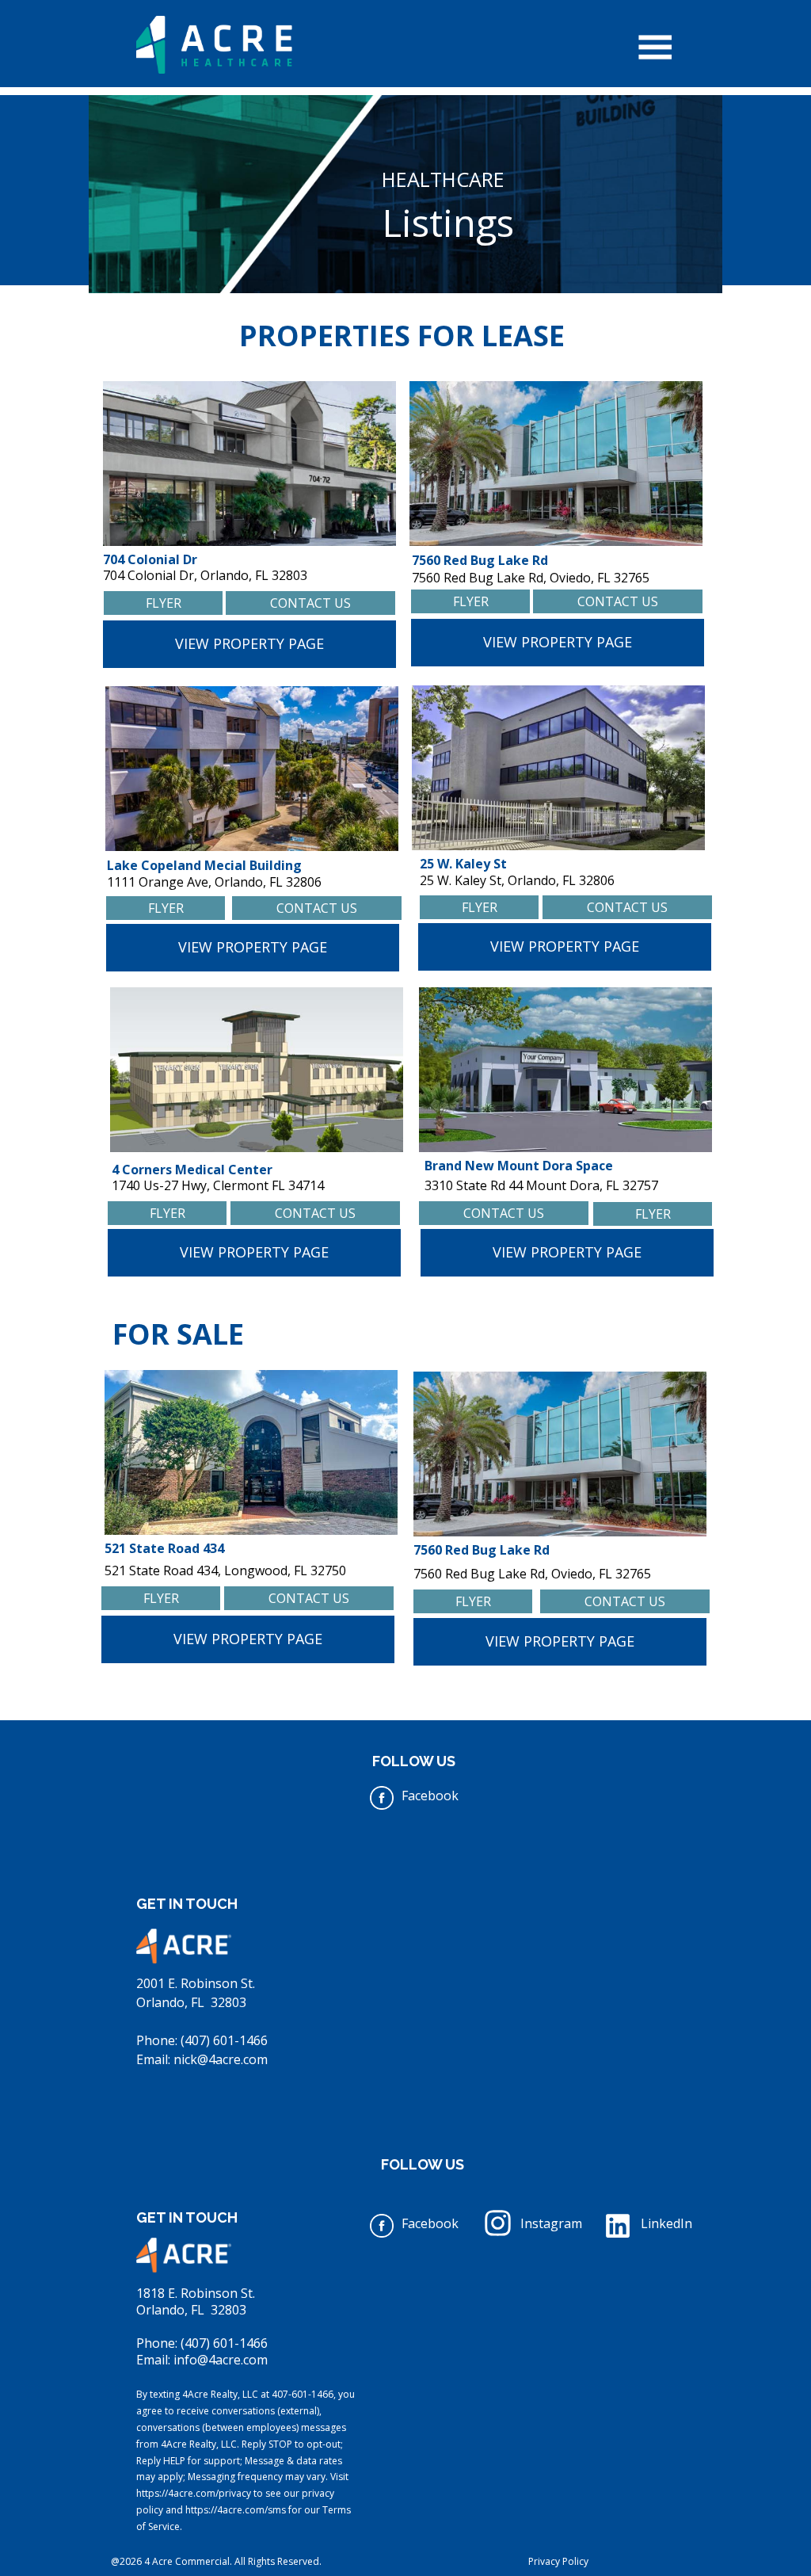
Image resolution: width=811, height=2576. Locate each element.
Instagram (551, 2223)
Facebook (430, 1796)
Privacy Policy (558, 2561)
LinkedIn (666, 2223)
